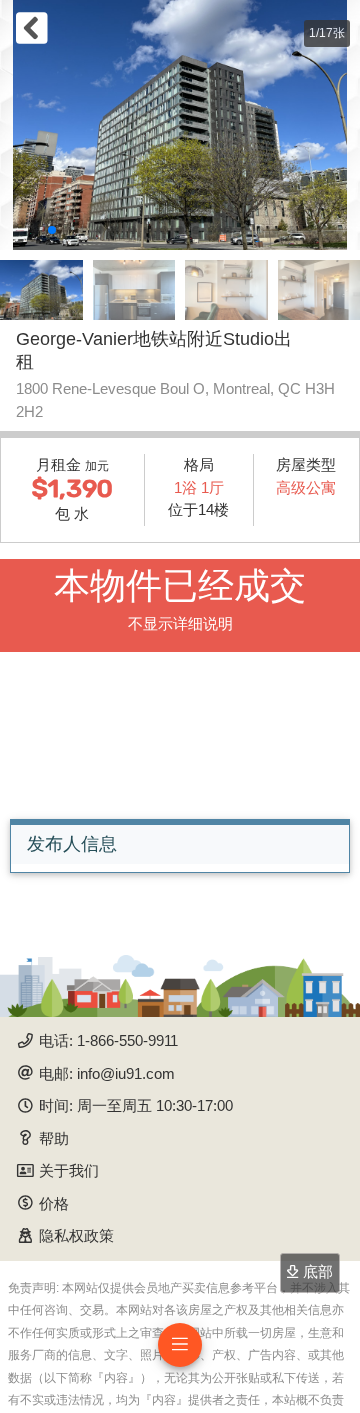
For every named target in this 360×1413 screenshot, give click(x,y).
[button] (52, 230)
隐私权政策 (76, 1235)
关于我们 (69, 1170)
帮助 (54, 1138)
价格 (54, 1203)
